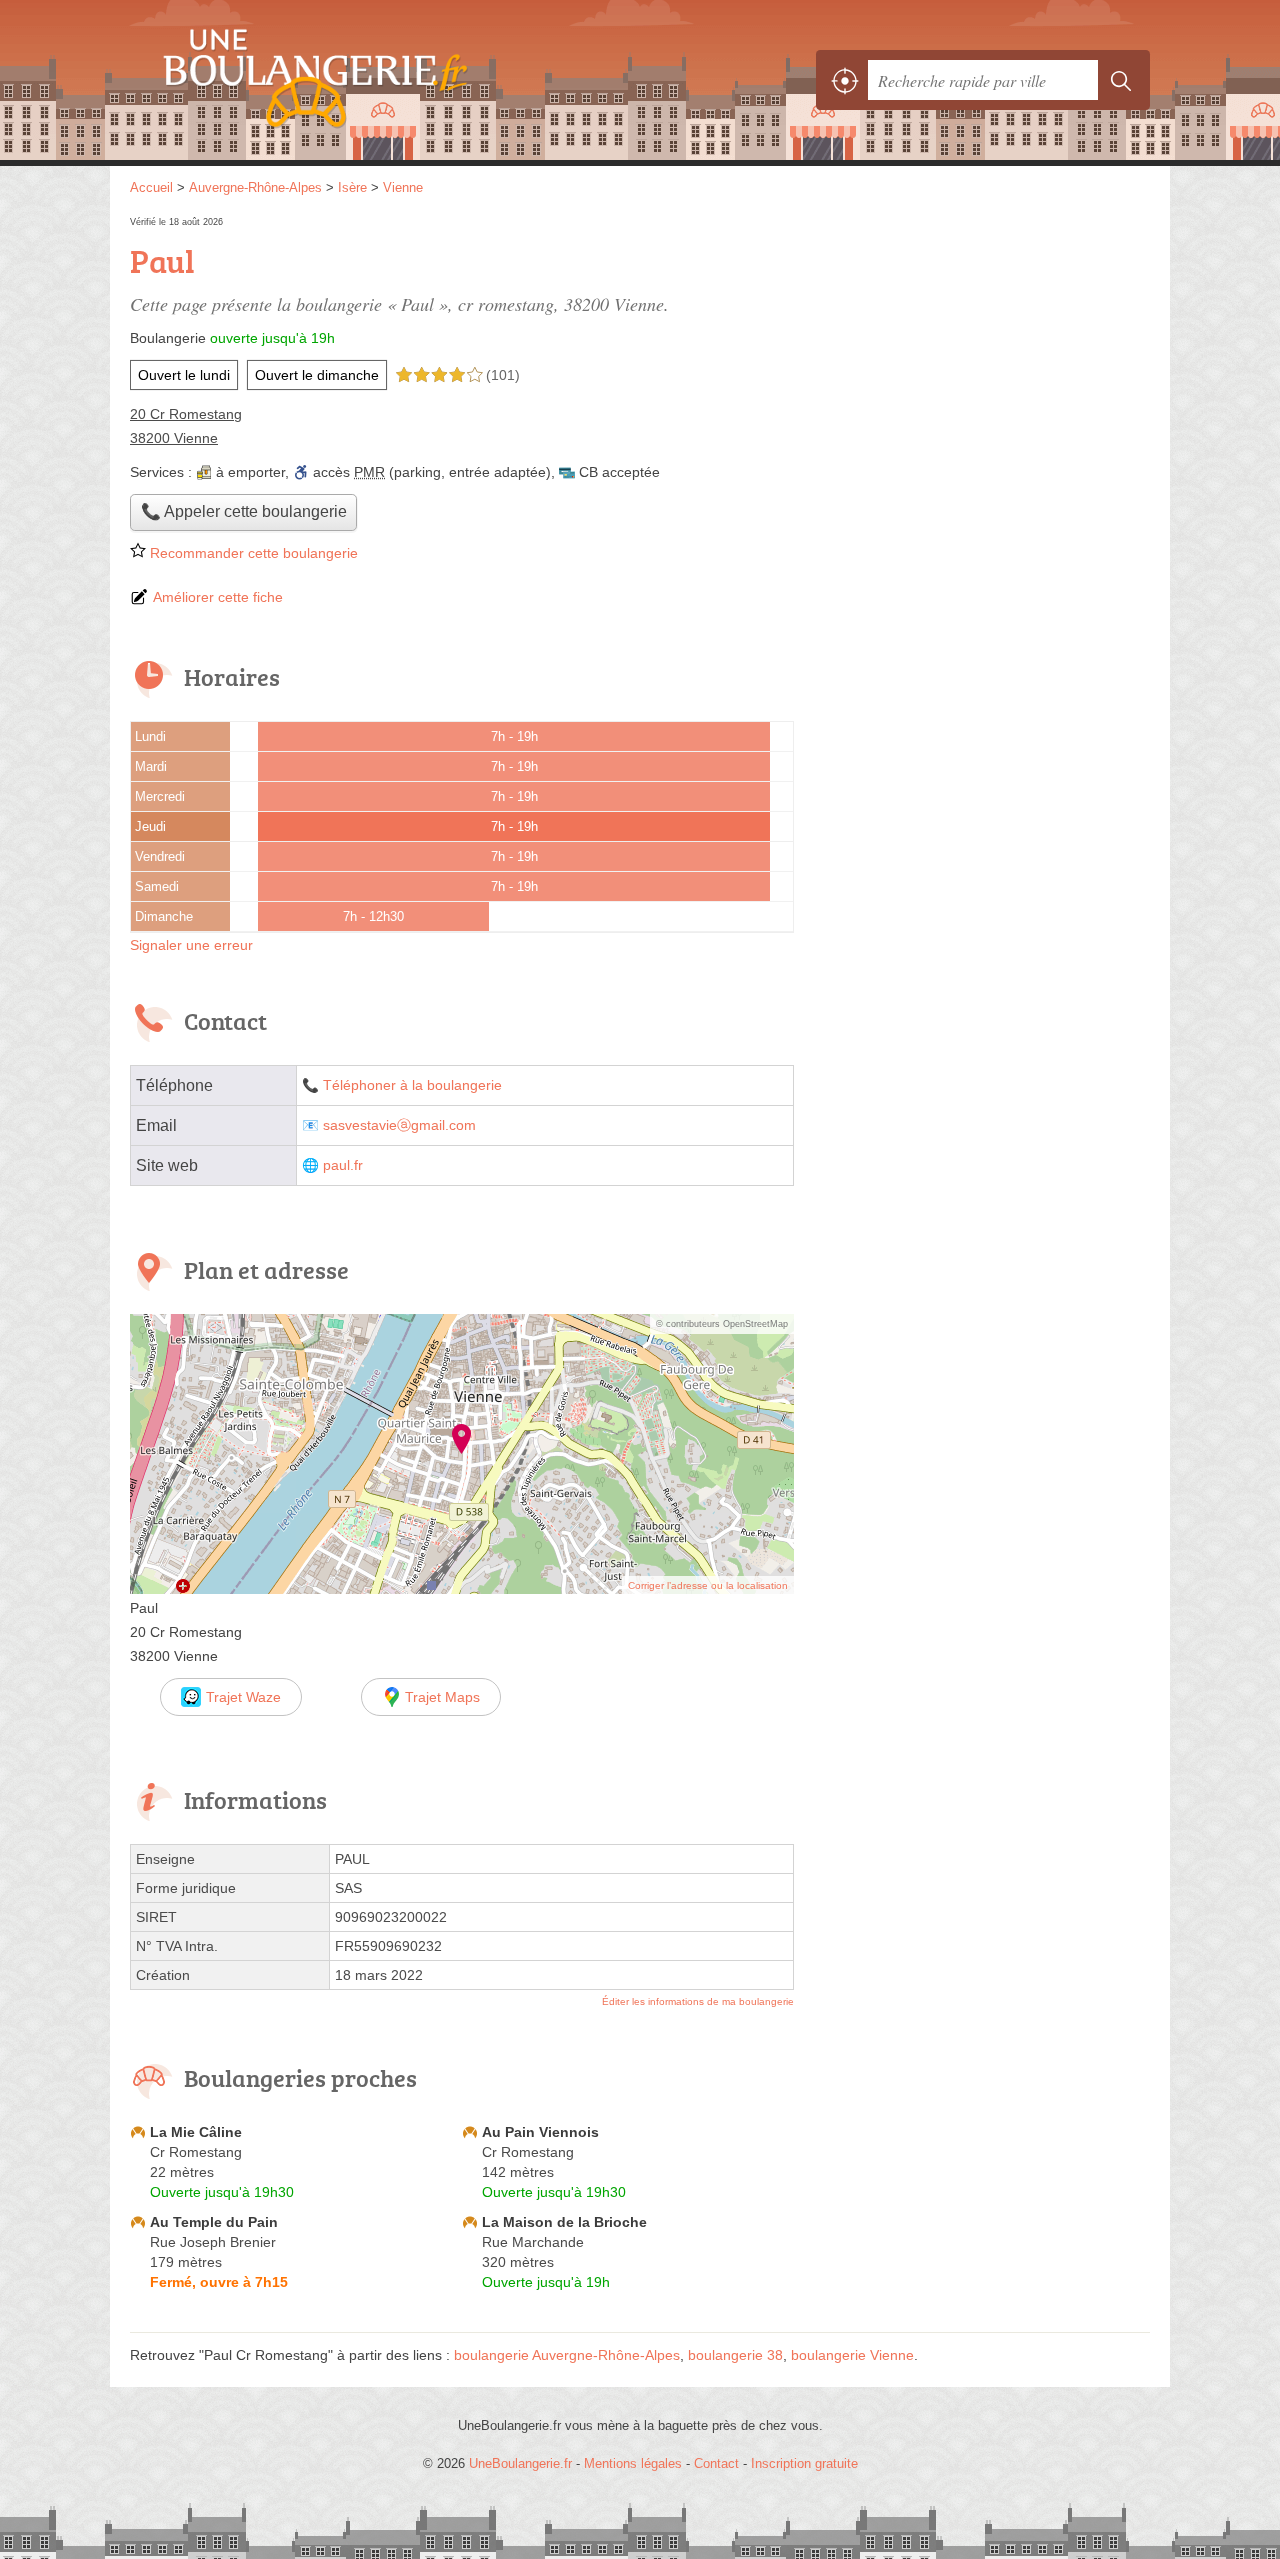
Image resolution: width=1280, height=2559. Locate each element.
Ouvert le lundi (184, 375)
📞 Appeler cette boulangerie (244, 511)
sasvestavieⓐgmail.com (399, 1125)
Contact (716, 2463)
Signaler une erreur (191, 945)
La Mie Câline (196, 2132)
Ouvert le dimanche (317, 375)
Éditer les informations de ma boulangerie (698, 2001)
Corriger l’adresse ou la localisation (708, 1585)
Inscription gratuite (804, 2463)
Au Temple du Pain (214, 2222)
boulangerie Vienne (852, 2355)
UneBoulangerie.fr (350, 80)
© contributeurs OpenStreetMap (722, 1324)
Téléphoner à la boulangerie (412, 1085)
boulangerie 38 (735, 2355)
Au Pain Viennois (540, 2132)
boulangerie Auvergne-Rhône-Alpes (567, 2355)
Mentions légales (633, 2463)
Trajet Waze (243, 1697)
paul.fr (343, 1165)
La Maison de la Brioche (564, 2222)
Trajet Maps (442, 1697)
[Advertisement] (982, 352)
